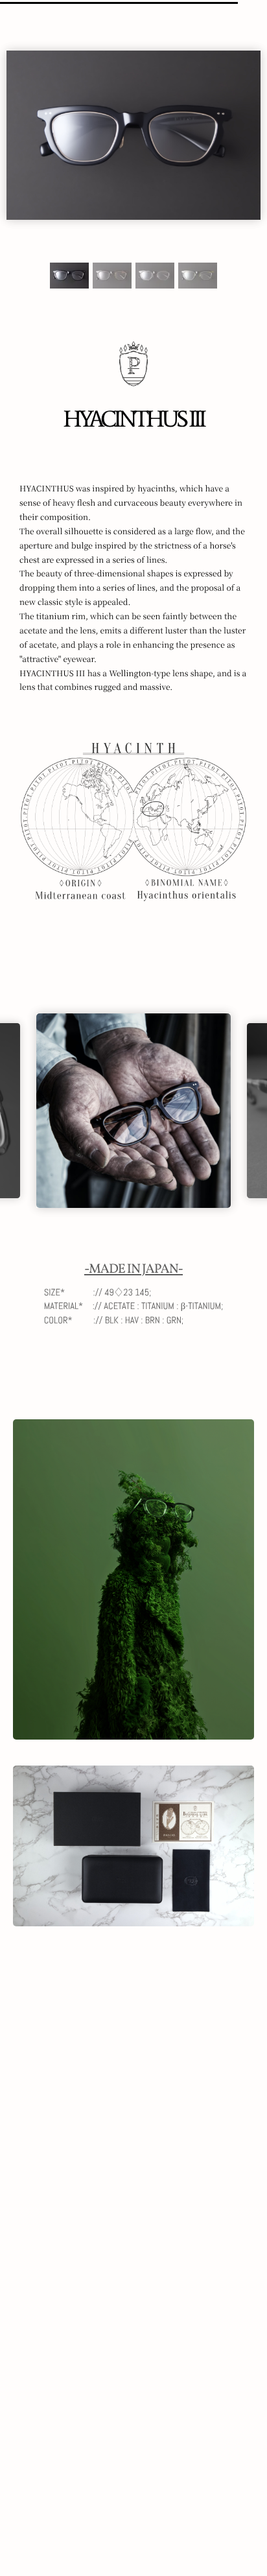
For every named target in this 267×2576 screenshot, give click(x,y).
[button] (69, 276)
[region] (133, 627)
